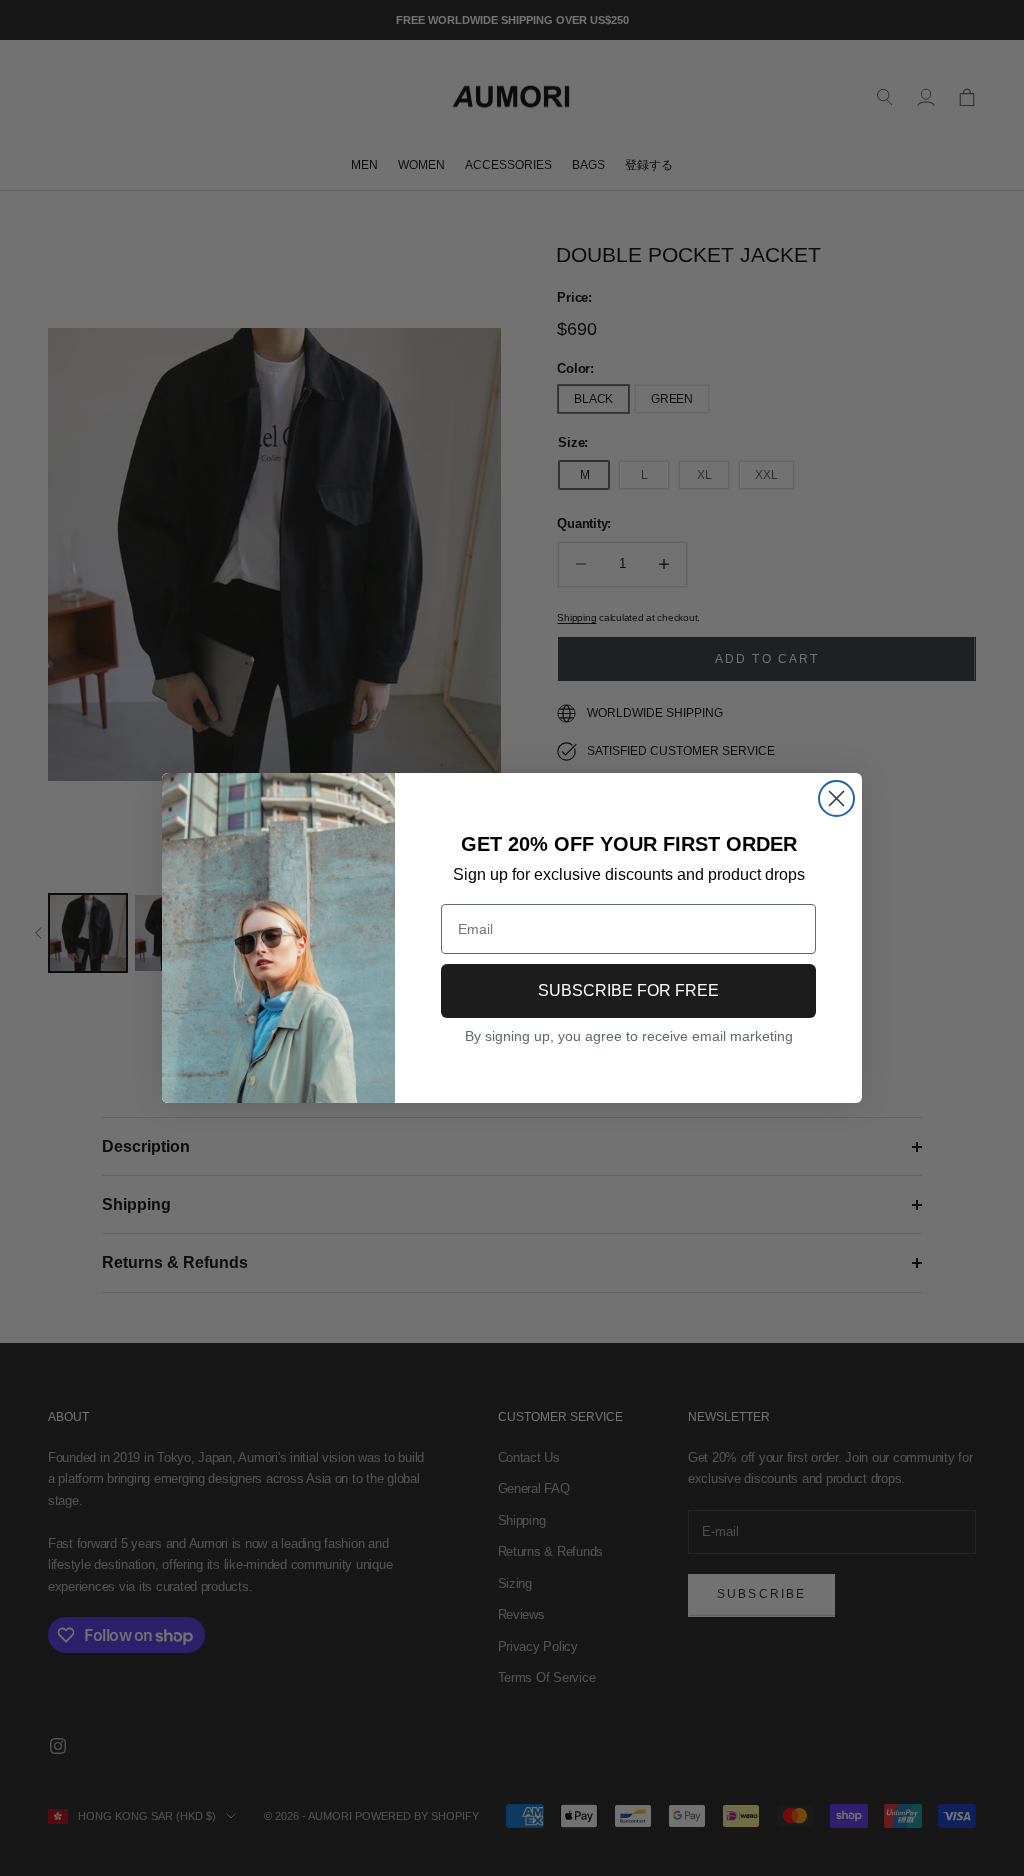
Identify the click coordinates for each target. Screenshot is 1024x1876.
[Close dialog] (836, 798)
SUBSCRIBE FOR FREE (628, 990)
